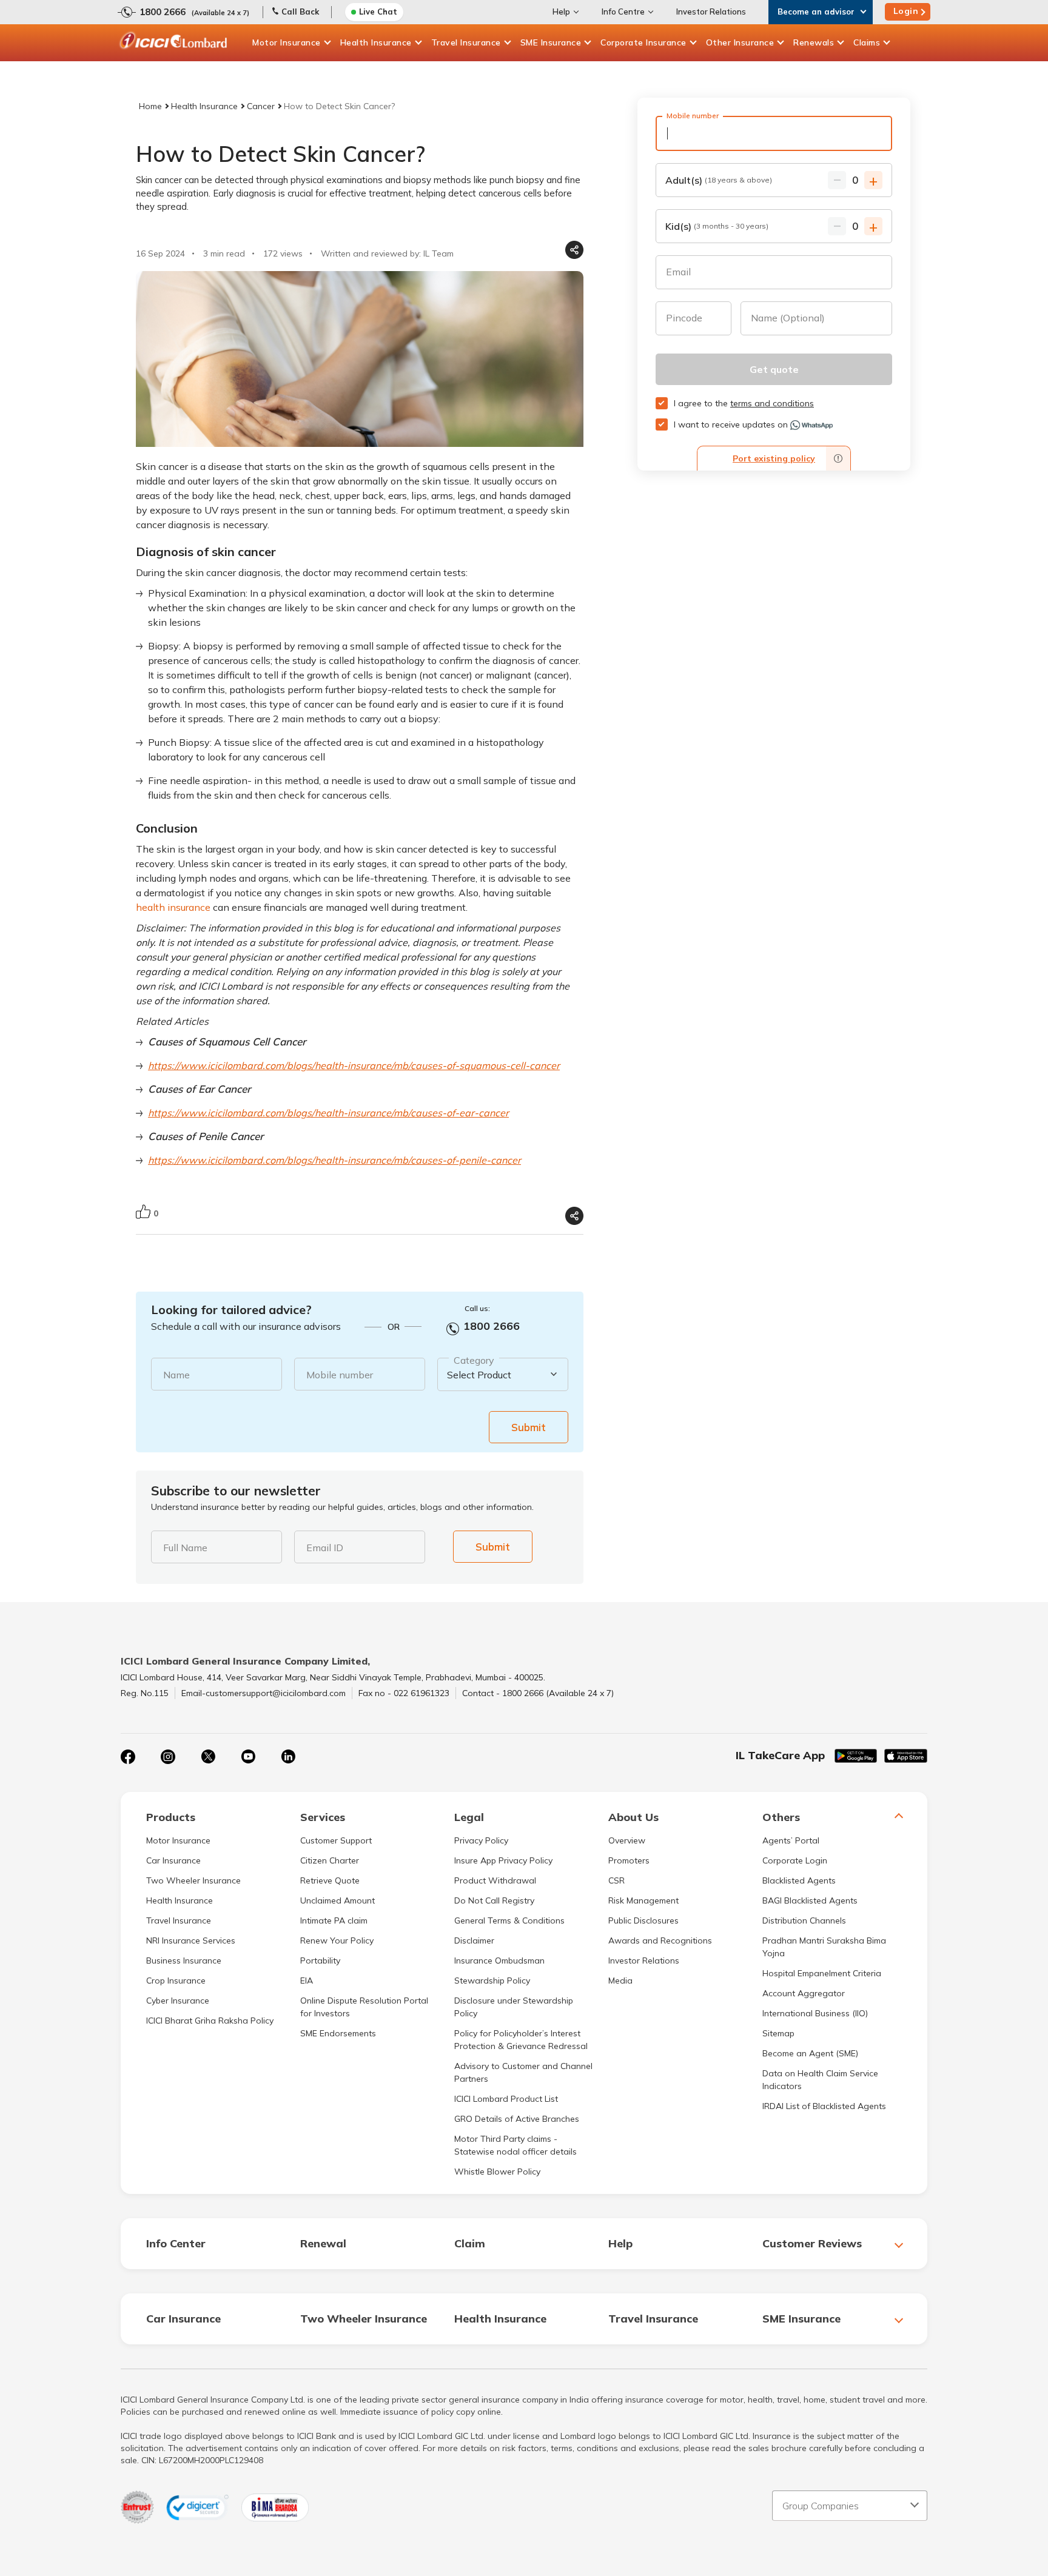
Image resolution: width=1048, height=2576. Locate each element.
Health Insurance (376, 42)
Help (561, 12)
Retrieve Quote (330, 1880)
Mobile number (340, 1375)
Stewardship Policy (492, 1981)
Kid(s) (717, 226)
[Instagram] (168, 1757)
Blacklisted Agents (799, 1880)
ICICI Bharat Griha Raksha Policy (210, 2021)
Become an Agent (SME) (810, 2053)
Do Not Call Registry (494, 1900)
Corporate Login (795, 1860)
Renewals (814, 42)
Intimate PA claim (334, 1920)
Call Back (300, 12)
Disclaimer (474, 1940)
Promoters (629, 1860)
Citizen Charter (330, 1860)
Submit (529, 1427)
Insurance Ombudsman (499, 1961)
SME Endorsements (338, 2033)
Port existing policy (774, 458)
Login (906, 11)
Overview (627, 1840)
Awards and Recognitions (660, 1940)
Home (150, 106)
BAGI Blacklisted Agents (810, 1900)
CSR (616, 1880)
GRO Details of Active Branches (517, 2119)
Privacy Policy (481, 1840)
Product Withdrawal (495, 1880)
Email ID (325, 1548)
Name (176, 1375)
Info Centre (623, 12)
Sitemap (778, 2033)
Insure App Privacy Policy (503, 1860)
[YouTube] (248, 1757)
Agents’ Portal (791, 1840)
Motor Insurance (287, 42)
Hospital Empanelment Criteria (822, 1973)
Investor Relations (711, 12)
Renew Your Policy (337, 1940)
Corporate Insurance (643, 42)
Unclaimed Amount (338, 1900)
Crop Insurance (176, 1981)
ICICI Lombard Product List (506, 2099)
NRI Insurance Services (191, 1940)
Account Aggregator (804, 1993)
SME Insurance (551, 42)
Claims (867, 42)
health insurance (173, 907)
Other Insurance (740, 42)
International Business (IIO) (815, 2013)
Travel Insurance (466, 42)
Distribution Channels (804, 1920)
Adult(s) (719, 180)
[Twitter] (208, 1757)
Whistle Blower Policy (497, 2172)
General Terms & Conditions (509, 1920)
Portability (320, 1961)
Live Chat (378, 12)
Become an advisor (816, 12)
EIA (307, 1981)
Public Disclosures (643, 1920)
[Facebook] (128, 1757)
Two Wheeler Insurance (193, 1880)
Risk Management (643, 1900)
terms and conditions (772, 403)
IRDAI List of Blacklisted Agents (824, 2106)
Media (620, 1981)
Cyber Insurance (178, 2001)
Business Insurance (184, 1961)
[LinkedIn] (288, 1757)
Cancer (261, 106)
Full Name (185, 1548)
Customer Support (336, 1840)
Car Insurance (173, 1860)
